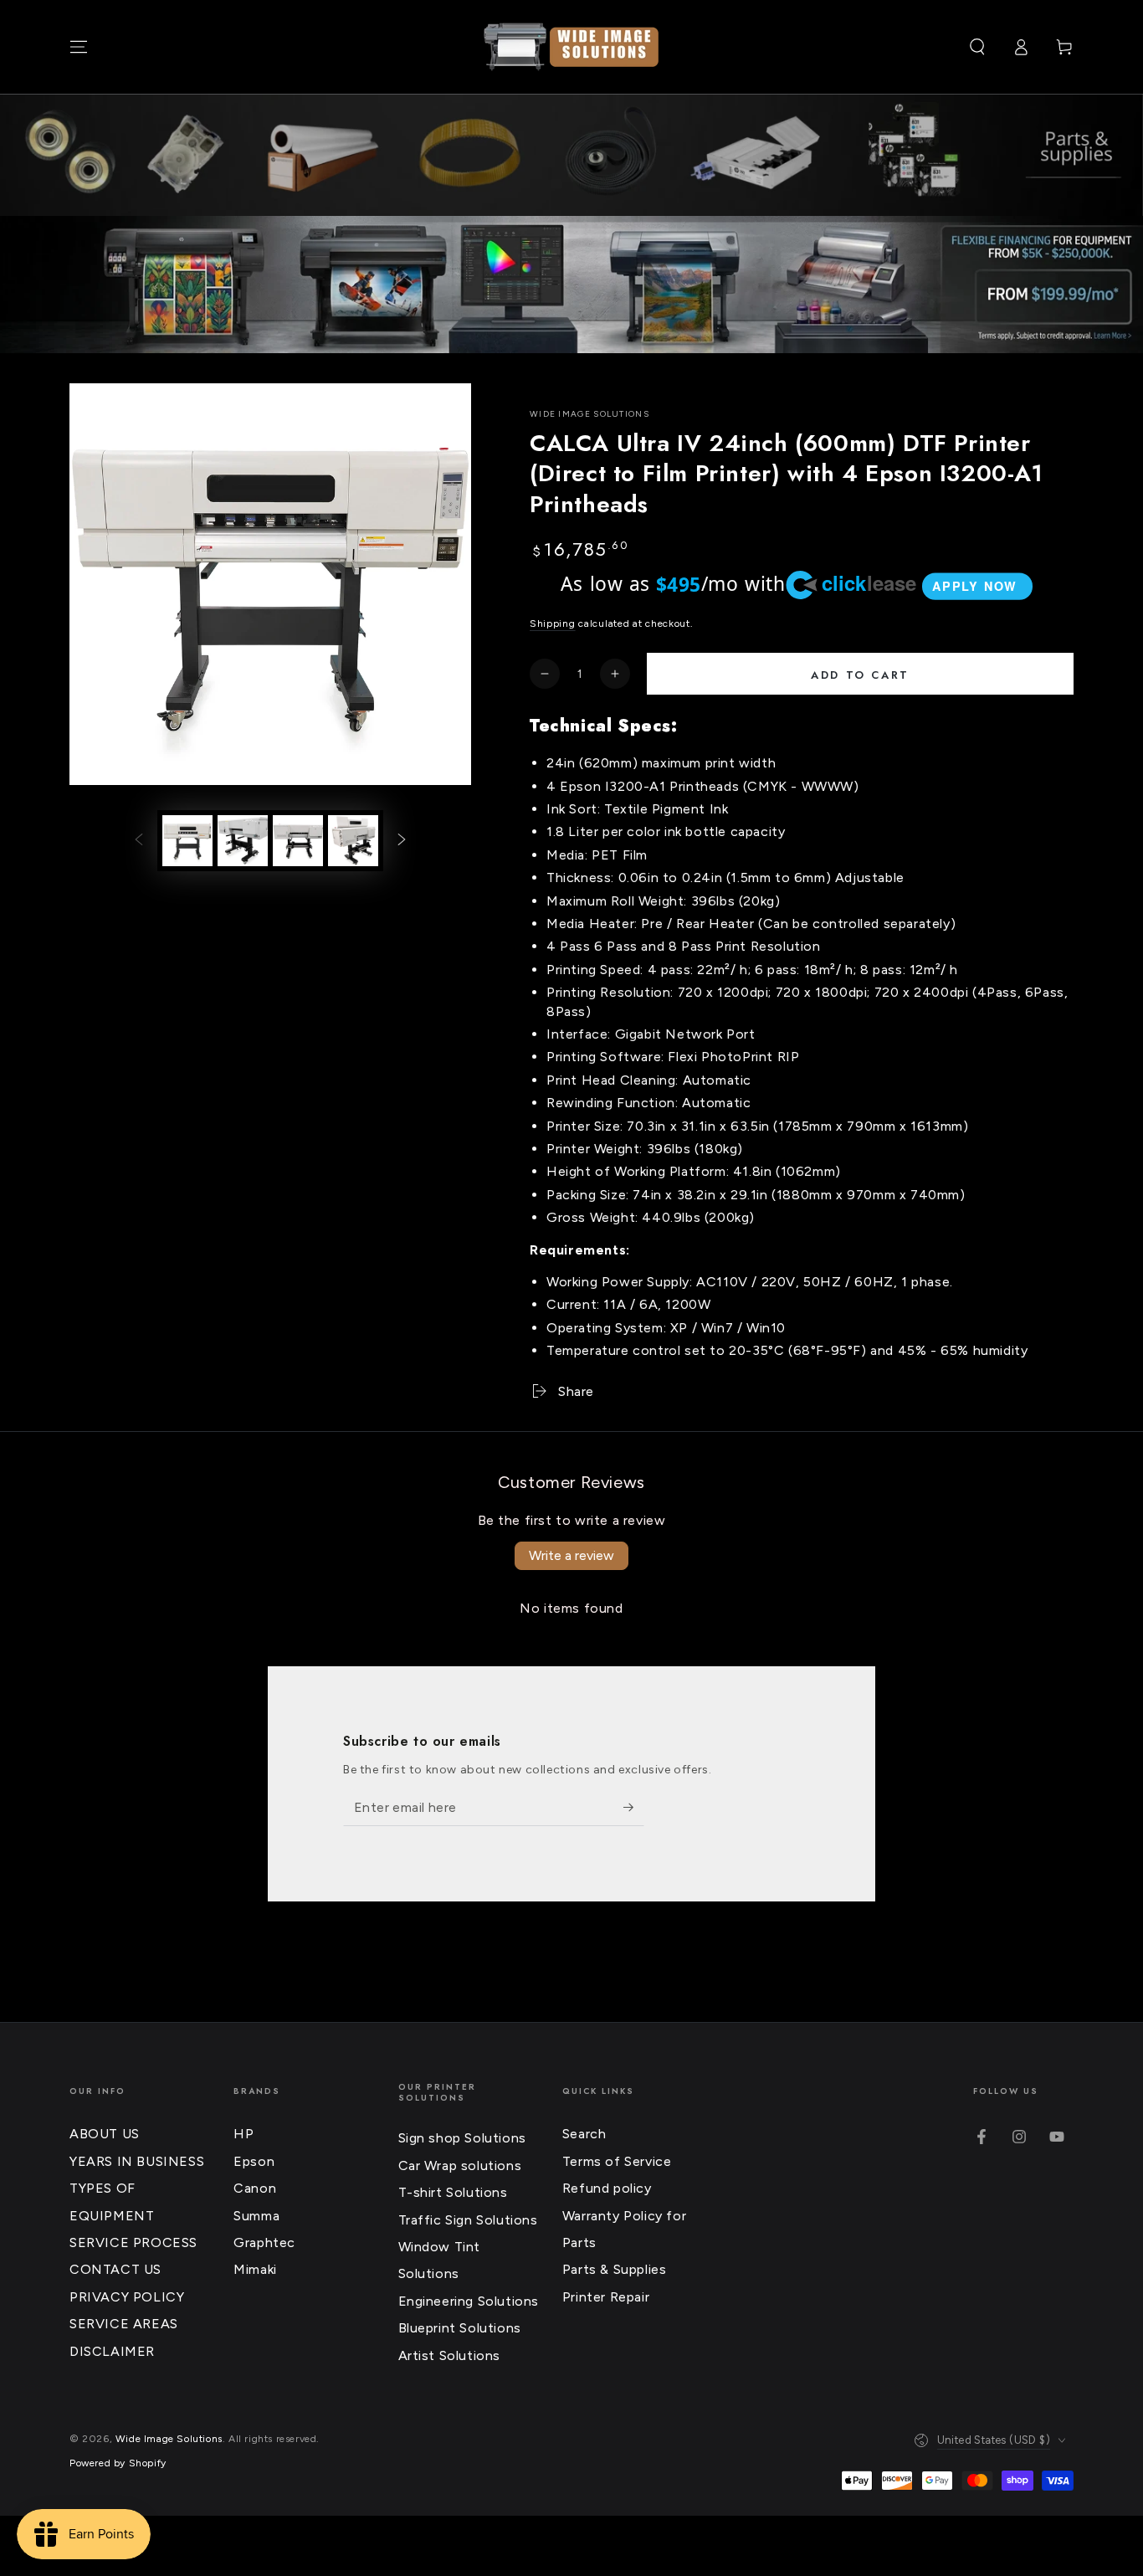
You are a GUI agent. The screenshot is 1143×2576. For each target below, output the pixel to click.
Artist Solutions (450, 2355)
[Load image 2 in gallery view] (243, 841)
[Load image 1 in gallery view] (187, 841)
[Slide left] (139, 840)
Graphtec (264, 2242)
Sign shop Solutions (462, 2138)
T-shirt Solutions (453, 2192)
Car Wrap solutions (460, 2165)
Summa (256, 2216)
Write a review (571, 1555)
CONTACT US (115, 2269)
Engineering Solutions (469, 2301)
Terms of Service (617, 2161)
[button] (977, 47)
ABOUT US (105, 2134)
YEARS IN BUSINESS (137, 2161)
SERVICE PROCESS (133, 2242)
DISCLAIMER (112, 2351)
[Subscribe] (634, 1807)
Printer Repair (606, 2297)
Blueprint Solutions (460, 2328)
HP (243, 2134)
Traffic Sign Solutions (468, 2220)
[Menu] (79, 47)
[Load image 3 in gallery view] (298, 841)
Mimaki (255, 2269)
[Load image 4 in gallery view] (353, 841)
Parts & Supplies (615, 2269)
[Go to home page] (571, 47)
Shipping (553, 623)
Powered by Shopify (118, 2463)
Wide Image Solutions (589, 414)
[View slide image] (571, 285)
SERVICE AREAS (124, 2324)
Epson (254, 2161)
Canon (255, 2188)
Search (584, 2134)
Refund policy (607, 2188)
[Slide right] (402, 840)
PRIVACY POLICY (127, 2297)
